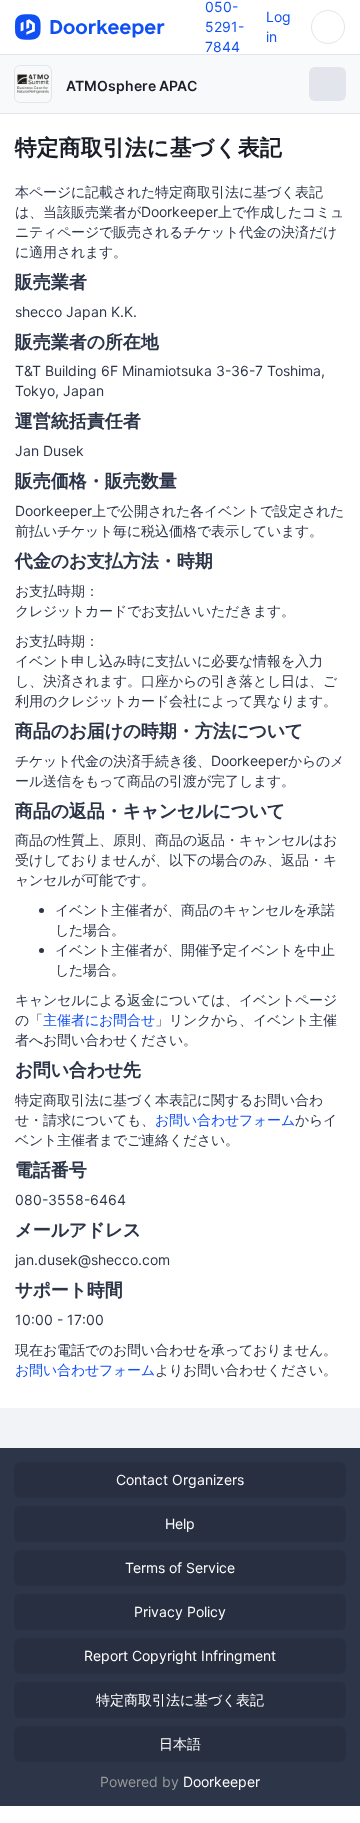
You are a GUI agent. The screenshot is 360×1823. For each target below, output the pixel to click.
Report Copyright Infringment (180, 1655)
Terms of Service (180, 1567)
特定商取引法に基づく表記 (180, 1699)
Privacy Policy (180, 1611)
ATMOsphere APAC (131, 85)
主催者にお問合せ (99, 1019)
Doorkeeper (221, 1781)
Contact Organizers (180, 1479)
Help (180, 1523)
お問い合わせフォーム (225, 1119)
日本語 (180, 1743)
